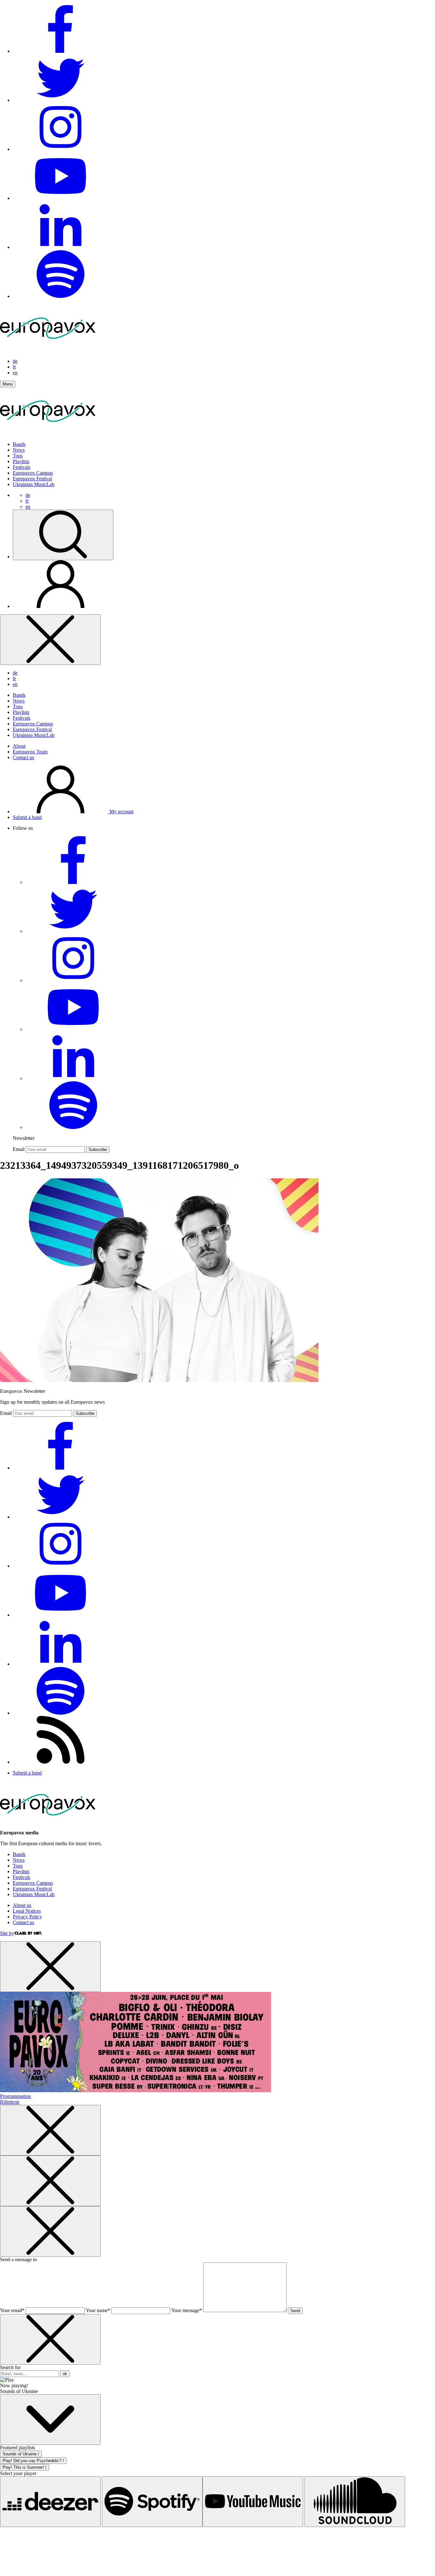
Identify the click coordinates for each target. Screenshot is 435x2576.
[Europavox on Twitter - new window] (61, 100)
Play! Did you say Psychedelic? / (33, 2461)
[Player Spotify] (152, 2502)
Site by (7, 1933)
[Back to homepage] (48, 350)
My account (121, 812)
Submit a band (27, 817)
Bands (19, 444)
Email (19, 1149)
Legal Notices (27, 1911)
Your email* (12, 2310)
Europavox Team (30, 752)
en (15, 373)
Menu (8, 384)
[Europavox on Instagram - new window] (61, 149)
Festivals (21, 467)
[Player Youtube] (253, 2502)
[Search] (63, 535)
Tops (18, 456)
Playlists (21, 461)
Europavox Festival (32, 479)
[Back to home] (48, 433)
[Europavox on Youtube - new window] (61, 198)
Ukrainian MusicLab (34, 484)
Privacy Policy (27, 1917)
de (15, 361)
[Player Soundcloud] (355, 2502)
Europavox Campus (33, 473)
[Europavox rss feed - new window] (61, 1762)
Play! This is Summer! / (25, 2467)
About (19, 746)
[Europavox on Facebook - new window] (61, 51)
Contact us (23, 757)
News (19, 450)
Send (295, 2311)
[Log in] (61, 606)
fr (14, 367)
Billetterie (10, 2102)
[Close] (50, 640)
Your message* (187, 2310)
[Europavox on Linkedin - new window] (61, 247)
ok (65, 2374)
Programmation (15, 2096)
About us (22, 1905)
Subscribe (98, 1150)
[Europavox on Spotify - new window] (61, 296)
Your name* (98, 2310)
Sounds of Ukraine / (21, 2454)
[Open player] (50, 2420)
